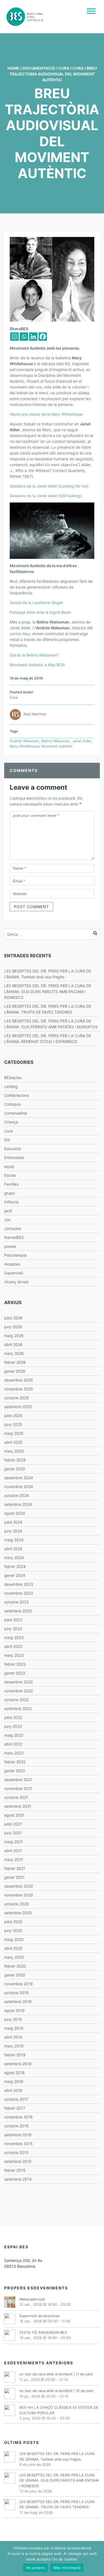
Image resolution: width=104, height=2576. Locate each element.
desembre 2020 (19, 1886)
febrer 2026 (15, 1362)
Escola (10, 1175)
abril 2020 (13, 1948)
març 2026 (14, 1353)
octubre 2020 (17, 1904)
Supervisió (14, 1273)
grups (9, 1193)
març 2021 (14, 1859)
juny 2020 (13, 1930)
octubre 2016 (16, 2126)
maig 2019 (14, 2028)
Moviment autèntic (57, 746)
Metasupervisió (32, 2299)
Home (13, 68)
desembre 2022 (18, 1682)
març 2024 (14, 1558)
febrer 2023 (15, 1664)
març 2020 (14, 1957)
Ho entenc (35, 2568)
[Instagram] (14, 337)
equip (9, 1166)
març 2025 (14, 1451)
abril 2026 (13, 1344)
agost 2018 (14, 2073)
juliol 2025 (13, 1415)
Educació (12, 1149)
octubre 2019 (16, 1993)
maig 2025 (14, 1433)
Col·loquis (12, 1104)
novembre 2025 (19, 1389)
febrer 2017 (15, 2108)
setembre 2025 (18, 1407)
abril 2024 (13, 1549)
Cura (64, 68)
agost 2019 (14, 2010)
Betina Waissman (56, 741)
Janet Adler (82, 741)
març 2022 (14, 1753)
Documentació (39, 68)
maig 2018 (14, 2081)
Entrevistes (14, 1157)
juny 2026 (13, 1327)
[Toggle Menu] (91, 11)
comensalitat (16, 1113)
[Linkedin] (33, 337)
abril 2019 (13, 2037)
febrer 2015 (15, 2170)
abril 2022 (13, 1744)
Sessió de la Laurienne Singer (36, 603)
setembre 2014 (18, 2179)
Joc (7, 1220)
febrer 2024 (15, 1566)
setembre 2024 (18, 1504)
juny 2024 (13, 1531)
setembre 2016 (18, 2135)
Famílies (11, 1184)
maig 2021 (14, 1842)
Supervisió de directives (40, 2316)
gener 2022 (15, 1771)
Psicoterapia (15, 1255)
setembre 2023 (18, 1611)
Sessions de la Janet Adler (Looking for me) (49, 486)
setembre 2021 (18, 1806)
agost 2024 (15, 1513)
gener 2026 (15, 1371)
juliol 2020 (13, 1922)
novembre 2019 (18, 1984)
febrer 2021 (15, 1868)
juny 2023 (13, 1629)
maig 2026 (14, 1336)
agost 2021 (14, 1815)
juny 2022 (13, 1726)
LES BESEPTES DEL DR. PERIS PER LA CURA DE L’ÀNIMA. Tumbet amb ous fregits (57, 2456)
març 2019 (14, 2046)
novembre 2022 (18, 1691)
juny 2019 (13, 2019)
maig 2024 (14, 1540)
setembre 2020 (18, 1913)
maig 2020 (14, 1939)
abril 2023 (13, 1646)
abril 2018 (13, 2090)
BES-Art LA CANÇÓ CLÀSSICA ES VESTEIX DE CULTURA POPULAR (59, 2410)
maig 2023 (14, 1637)
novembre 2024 (19, 1487)
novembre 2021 (18, 1788)
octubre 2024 (17, 1495)
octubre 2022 (16, 1700)
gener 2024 (15, 1575)
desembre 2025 (19, 1380)
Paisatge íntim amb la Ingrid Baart (40, 612)
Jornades (13, 1228)
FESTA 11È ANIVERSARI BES (43, 2333)
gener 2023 (15, 1673)
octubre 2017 (16, 2099)
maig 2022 (14, 1735)
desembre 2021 (18, 1780)
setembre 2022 (18, 1709)
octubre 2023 (17, 1602)
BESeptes (13, 1078)
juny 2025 (13, 1424)
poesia (10, 1246)
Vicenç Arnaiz (17, 1282)
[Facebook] (43, 337)
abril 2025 (13, 1442)
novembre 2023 (19, 1593)
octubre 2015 (16, 2152)
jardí (8, 1211)
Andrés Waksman (24, 741)
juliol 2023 (13, 1620)
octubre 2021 (16, 1797)
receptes (12, 1264)
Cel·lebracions (17, 1095)
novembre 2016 (18, 2117)
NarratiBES (14, 1237)
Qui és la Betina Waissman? (34, 655)
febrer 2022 (15, 1762)
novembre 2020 (19, 1895)
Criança (11, 1122)
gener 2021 (14, 1877)
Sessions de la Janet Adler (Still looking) (46, 496)
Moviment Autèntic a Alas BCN (37, 665)
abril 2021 (13, 1851)
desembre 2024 (19, 1478)
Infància (11, 1202)
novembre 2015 (18, 2144)
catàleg (11, 1086)
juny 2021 (13, 1833)
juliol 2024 (13, 1522)
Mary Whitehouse (24, 746)
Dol (7, 1140)
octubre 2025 (17, 1398)
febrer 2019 (15, 2055)
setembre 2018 (18, 2064)
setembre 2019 (18, 2002)
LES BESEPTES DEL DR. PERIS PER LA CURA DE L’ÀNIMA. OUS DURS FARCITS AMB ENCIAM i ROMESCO (48, 992)
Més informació (67, 2568)
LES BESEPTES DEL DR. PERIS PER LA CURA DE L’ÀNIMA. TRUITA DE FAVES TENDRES (57, 2504)
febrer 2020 (15, 1966)
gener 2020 (15, 1975)
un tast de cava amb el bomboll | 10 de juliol (56, 2391)
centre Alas (20, 634)
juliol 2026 (13, 1318)
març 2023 (14, 1655)
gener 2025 (15, 1469)
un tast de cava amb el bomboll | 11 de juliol (56, 2374)
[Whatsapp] (24, 337)
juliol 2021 (13, 1824)
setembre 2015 (18, 2161)
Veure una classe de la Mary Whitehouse (46, 414)
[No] (97, 2559)
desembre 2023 (19, 1584)
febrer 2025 (15, 1460)
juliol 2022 (13, 1717)
